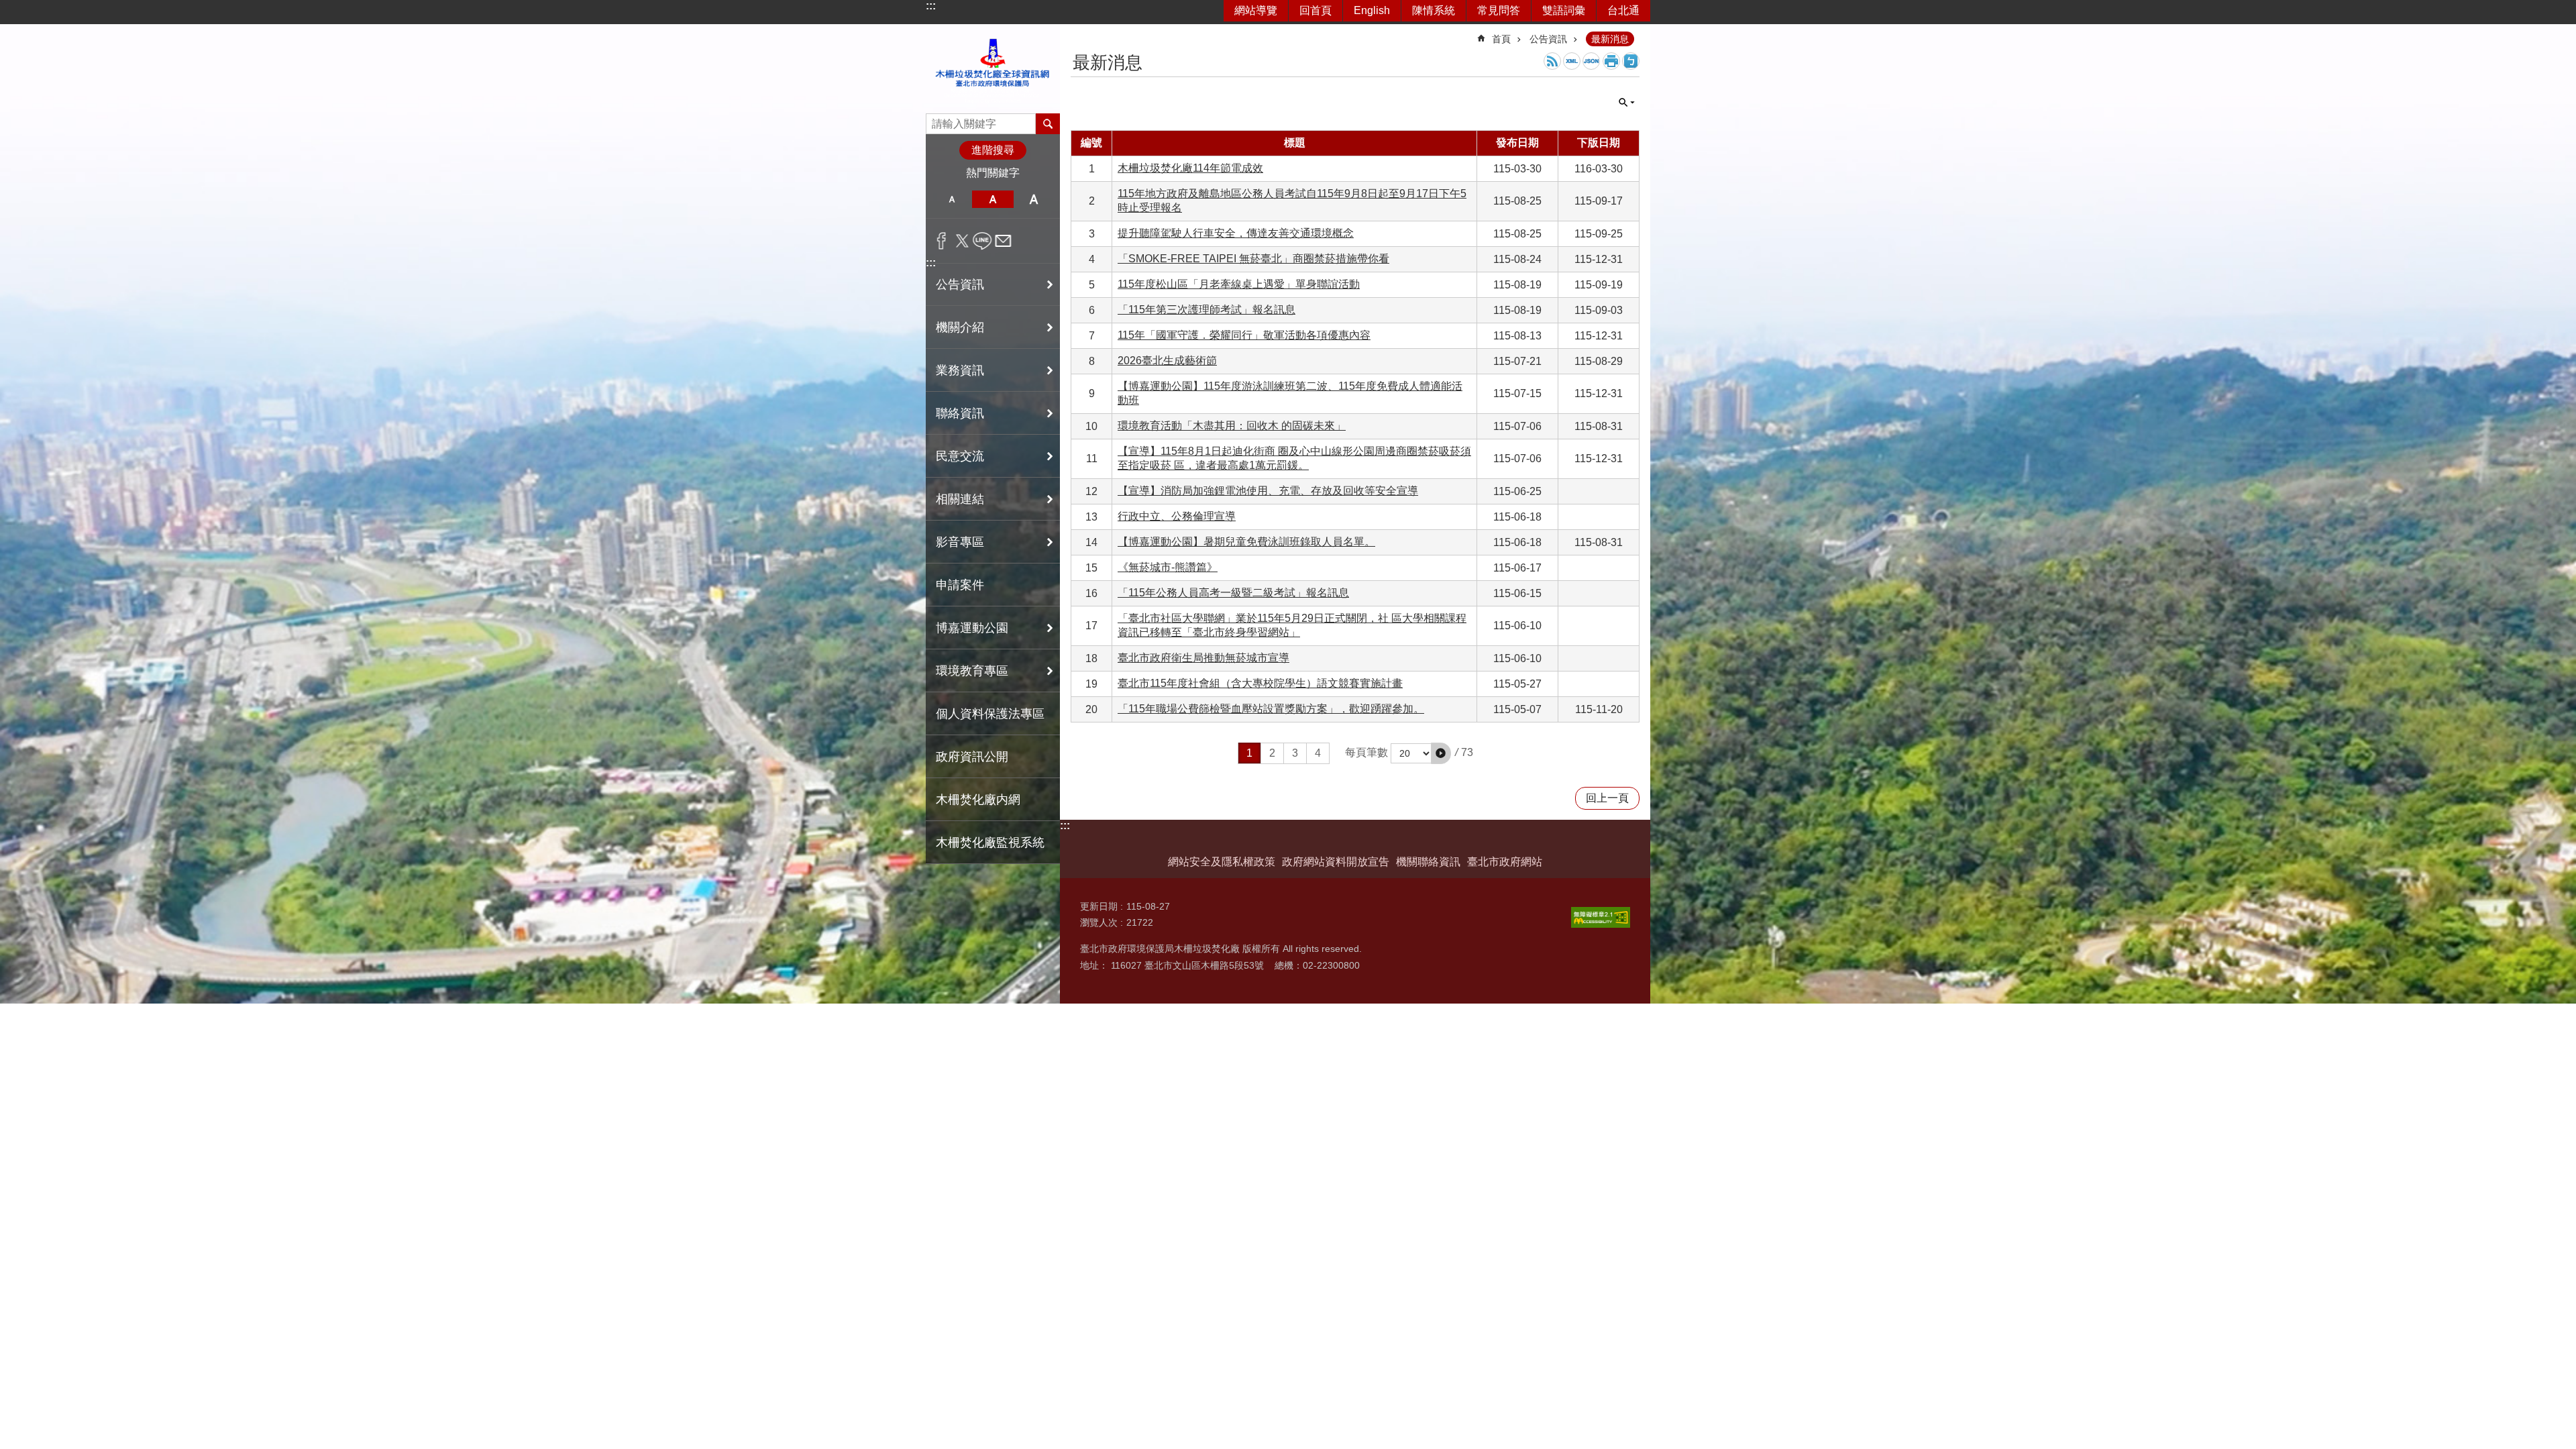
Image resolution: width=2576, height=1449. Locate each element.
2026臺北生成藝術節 (1167, 361)
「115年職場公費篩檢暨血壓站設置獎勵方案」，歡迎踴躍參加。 (1271, 709)
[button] (1441, 753)
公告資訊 (1548, 39)
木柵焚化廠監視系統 (990, 843)
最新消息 (1610, 39)
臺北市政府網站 (1505, 862)
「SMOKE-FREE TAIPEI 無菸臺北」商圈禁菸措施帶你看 (1253, 259)
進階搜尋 (993, 150)
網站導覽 (1256, 10)
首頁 (1501, 39)
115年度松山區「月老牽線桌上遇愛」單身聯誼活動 (1239, 284)
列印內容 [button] (1611, 61)
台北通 (1623, 10)
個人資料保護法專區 (990, 714)
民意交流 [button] (960, 456)
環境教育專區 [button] (972, 671)
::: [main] (1079, 33)
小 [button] (952, 199)
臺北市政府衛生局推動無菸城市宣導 (1203, 658)
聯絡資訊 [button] (960, 413)
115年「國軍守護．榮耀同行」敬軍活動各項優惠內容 (1244, 335)
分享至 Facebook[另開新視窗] (942, 241)
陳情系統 (1434, 10)
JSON (1591, 61)
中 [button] (992, 199)
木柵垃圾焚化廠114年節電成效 (1190, 168)
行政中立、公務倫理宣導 (1177, 516)
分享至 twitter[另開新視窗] (962, 241)
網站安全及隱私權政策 (1222, 862)
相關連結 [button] (960, 499)
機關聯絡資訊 (1428, 862)
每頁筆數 (1366, 752)
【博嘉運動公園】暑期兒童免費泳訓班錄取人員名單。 (1246, 542)
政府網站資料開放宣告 (1336, 862)
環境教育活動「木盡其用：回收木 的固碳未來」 (1232, 426)
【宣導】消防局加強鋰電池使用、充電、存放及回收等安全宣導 (1268, 491)
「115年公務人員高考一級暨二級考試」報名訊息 (1233, 593)
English (1372, 10)
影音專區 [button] (960, 542)
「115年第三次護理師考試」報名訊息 (1206, 310)
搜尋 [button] (1048, 123)
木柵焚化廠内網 (978, 800)
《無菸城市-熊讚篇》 (1168, 567)
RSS (1552, 61)
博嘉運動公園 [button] (972, 628)
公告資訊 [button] (960, 284)
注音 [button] (1631, 61)
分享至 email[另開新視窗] (1003, 241)
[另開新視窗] (1601, 917)
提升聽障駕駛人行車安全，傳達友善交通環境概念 (1236, 233)
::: (931, 6)
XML (1572, 61)
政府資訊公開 (972, 757)
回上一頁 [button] (1607, 798)
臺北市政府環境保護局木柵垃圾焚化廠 (993, 69)
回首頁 (1316, 10)
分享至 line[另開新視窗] (982, 241)
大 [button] (1034, 199)
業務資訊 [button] (960, 370)
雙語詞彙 (1564, 10)
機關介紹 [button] (960, 327)
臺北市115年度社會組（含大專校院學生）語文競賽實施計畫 (1260, 683)
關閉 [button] (1627, 103)
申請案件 (960, 585)
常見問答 (1499, 10)
